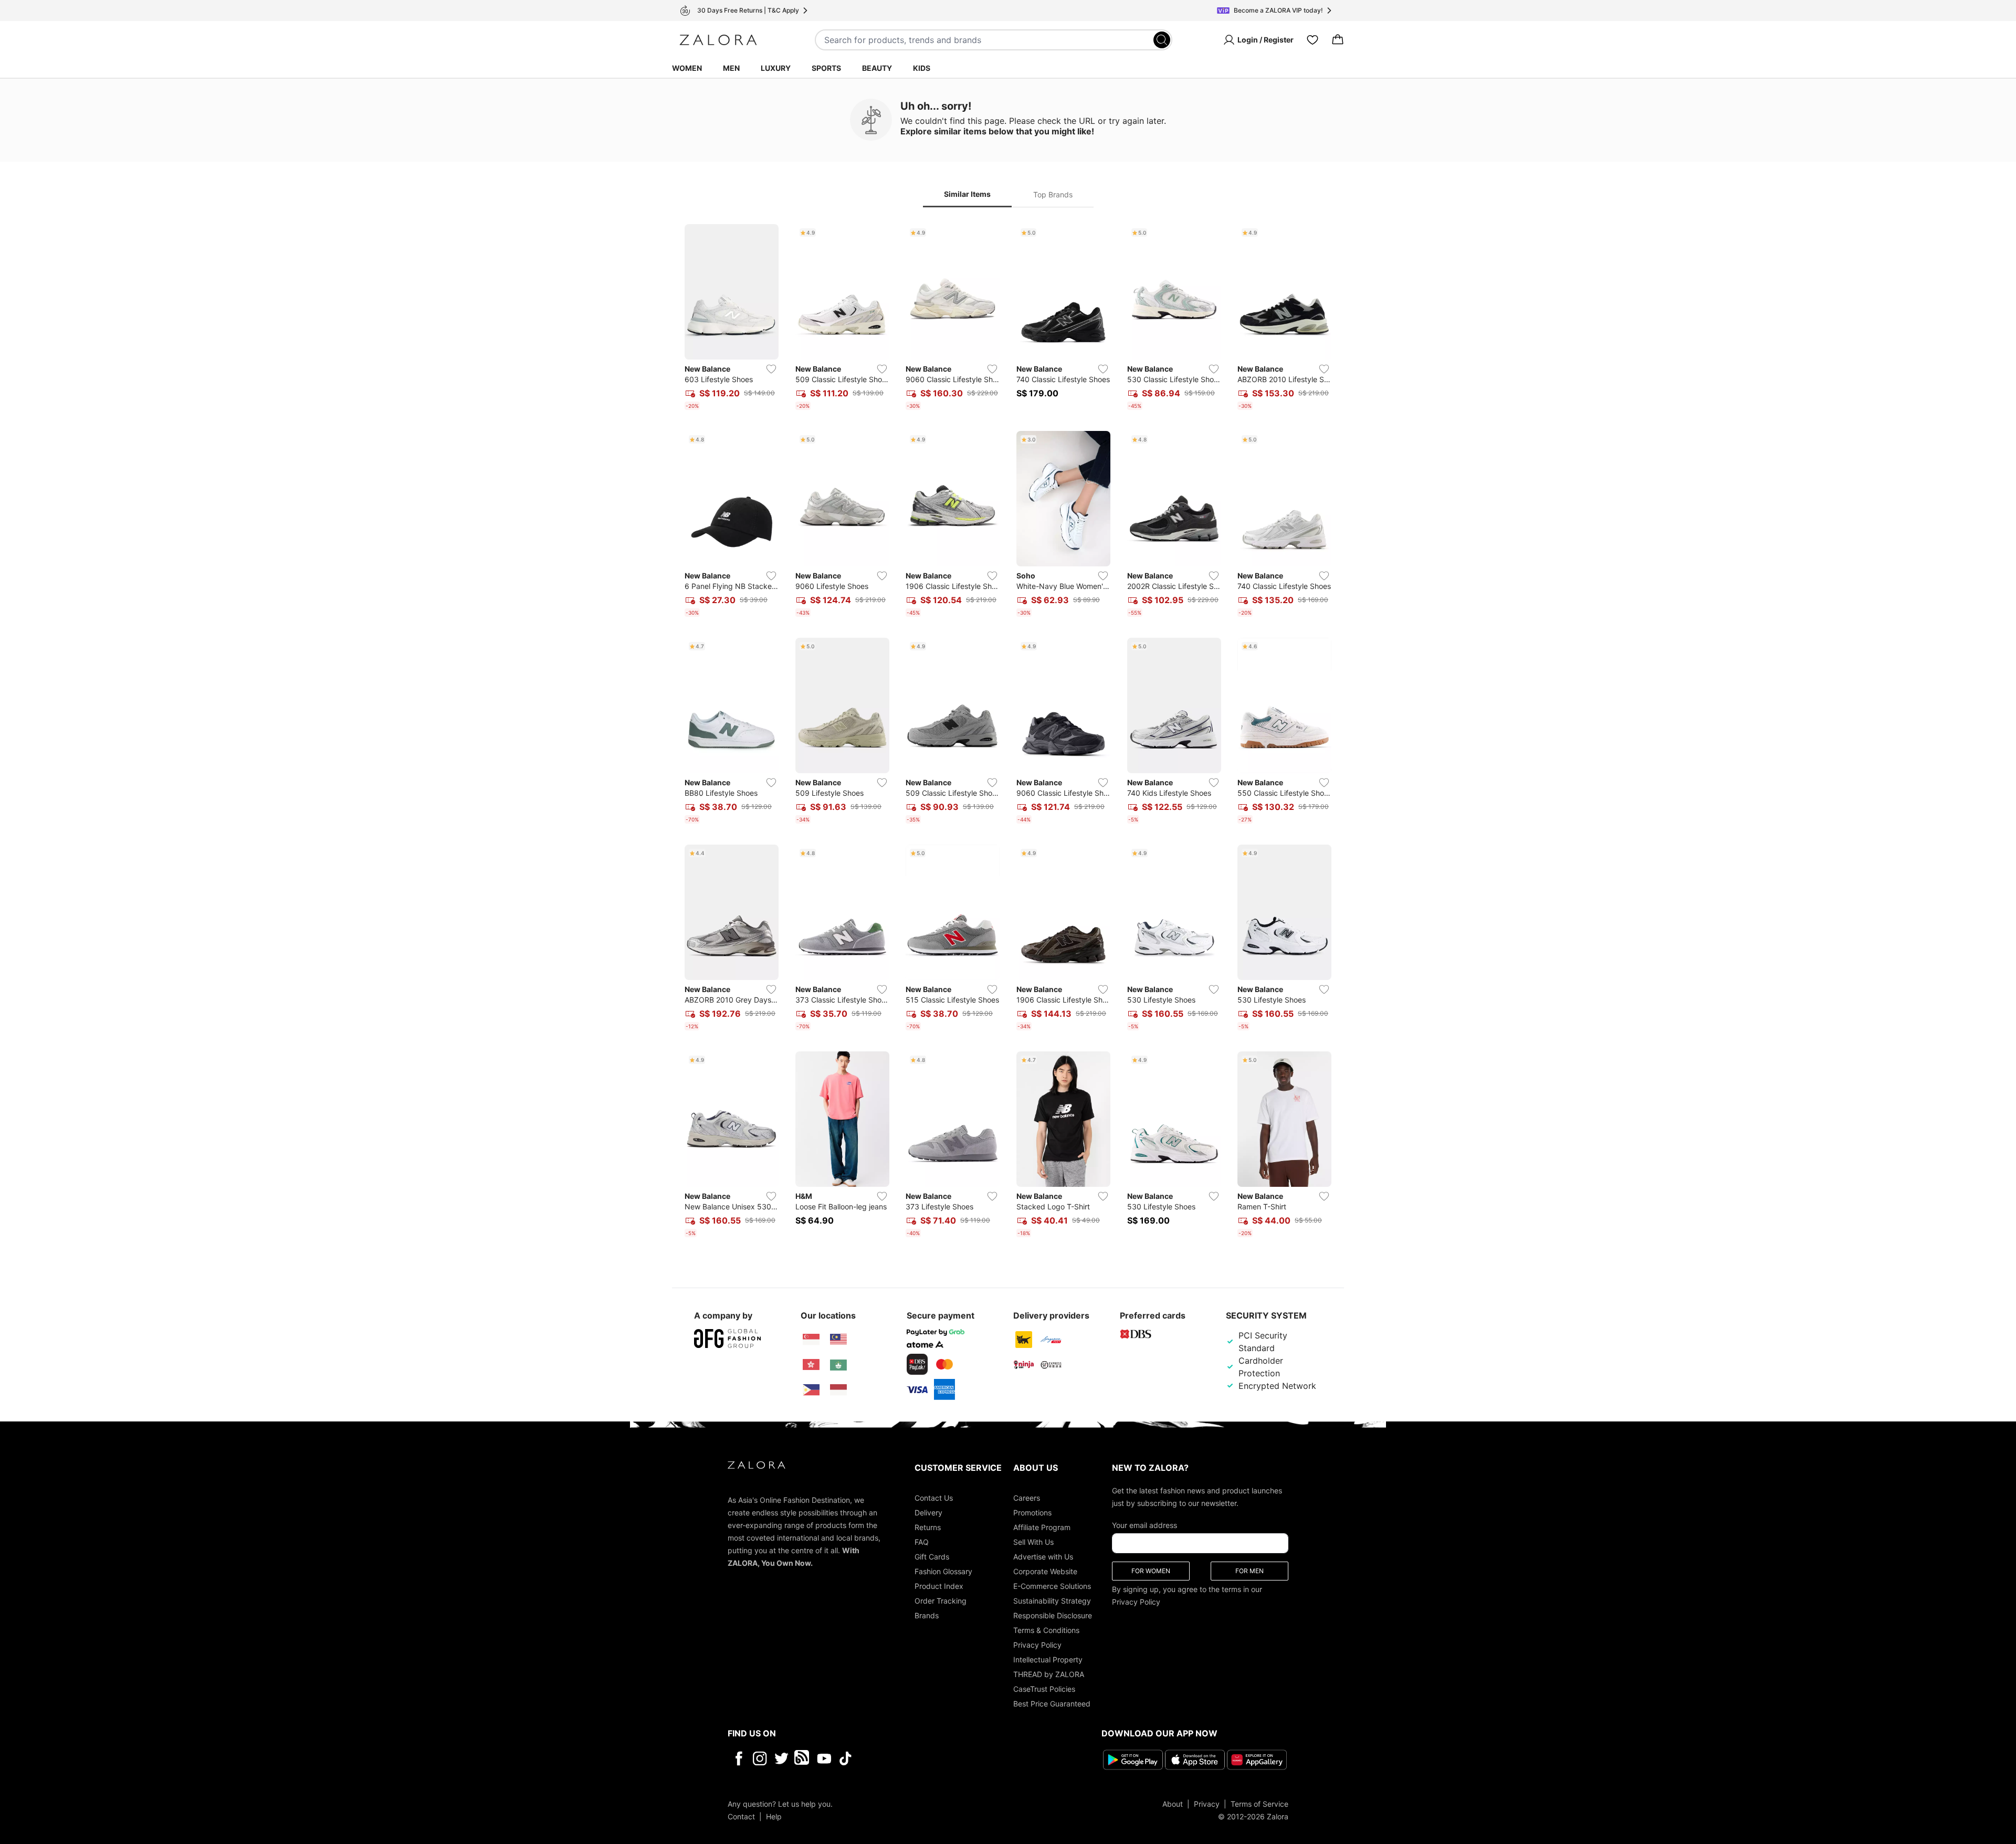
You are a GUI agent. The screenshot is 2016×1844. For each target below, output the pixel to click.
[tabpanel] (1008, 733)
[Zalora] (718, 40)
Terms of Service (1259, 1804)
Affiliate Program (1042, 1527)
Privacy (1207, 1804)
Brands (927, 1615)
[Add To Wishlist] (771, 369)
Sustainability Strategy (1052, 1601)
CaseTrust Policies (1044, 1689)
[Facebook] (738, 1758)
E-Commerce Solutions (1052, 1586)
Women (687, 68)
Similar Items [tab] (967, 194)
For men (1249, 1571)
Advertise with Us (1043, 1557)
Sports (826, 68)
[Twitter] (781, 1758)
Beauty (877, 68)
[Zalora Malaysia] (838, 1340)
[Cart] (1338, 40)
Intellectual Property (1048, 1659)
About (1173, 1804)
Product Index (939, 1586)
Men (731, 68)
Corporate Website (1045, 1571)
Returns (928, 1527)
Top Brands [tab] (1053, 194)
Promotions (1032, 1513)
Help (774, 1816)
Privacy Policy (1037, 1645)
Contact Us (934, 1498)
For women (1151, 1571)
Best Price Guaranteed (1052, 1704)
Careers (1027, 1498)
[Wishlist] (1312, 40)
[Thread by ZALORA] (803, 1758)
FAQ (922, 1542)
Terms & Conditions (1046, 1630)
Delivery (928, 1513)
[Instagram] (760, 1758)
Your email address (1144, 1525)
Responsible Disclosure (1053, 1615)
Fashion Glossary (943, 1571)
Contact (741, 1816)
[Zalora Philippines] (811, 1390)
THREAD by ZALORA (1049, 1674)
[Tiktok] (913, 1758)
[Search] (1162, 40)
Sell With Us (1033, 1542)
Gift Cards (932, 1557)
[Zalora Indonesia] (838, 1390)
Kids (922, 68)
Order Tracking (941, 1601)
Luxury (776, 68)
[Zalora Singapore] (811, 1340)
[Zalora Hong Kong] (811, 1365)
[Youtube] (824, 1758)
